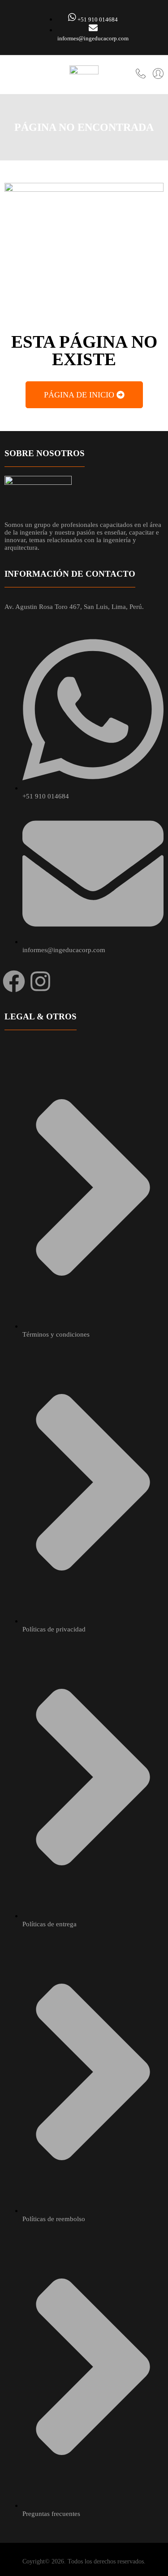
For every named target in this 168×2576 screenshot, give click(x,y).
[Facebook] (14, 981)
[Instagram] (40, 981)
